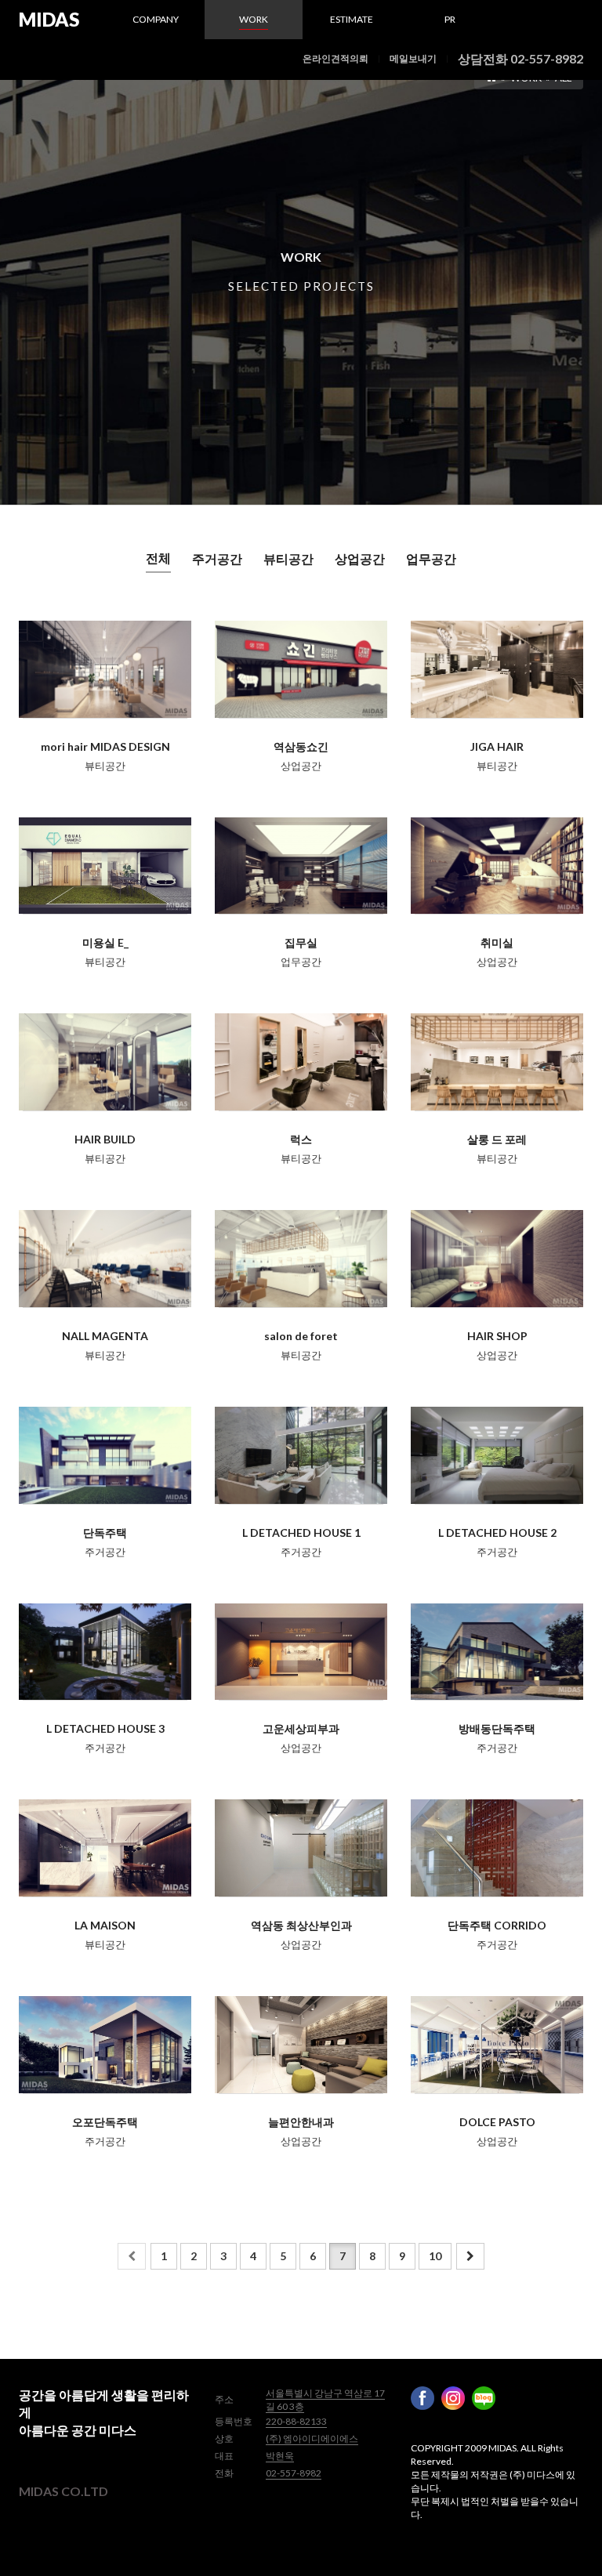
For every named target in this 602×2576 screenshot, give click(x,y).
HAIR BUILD (105, 1139)
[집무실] (301, 866)
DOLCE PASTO (497, 2122)
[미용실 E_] (105, 866)
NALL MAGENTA (105, 1336)
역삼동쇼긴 (301, 746)
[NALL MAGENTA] (105, 1259)
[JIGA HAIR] (497, 669)
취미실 (497, 942)
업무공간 (431, 558)
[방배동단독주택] (497, 1652)
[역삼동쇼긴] (301, 669)
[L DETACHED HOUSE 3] (105, 1652)
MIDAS (49, 19)
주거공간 (217, 558)
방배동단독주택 (497, 1728)
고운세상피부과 (301, 1728)
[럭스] (301, 1062)
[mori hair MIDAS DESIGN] (105, 669)
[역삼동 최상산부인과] (301, 1848)
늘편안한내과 (301, 2122)
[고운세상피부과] (301, 1652)
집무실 (301, 942)
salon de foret (301, 1336)
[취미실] (497, 866)
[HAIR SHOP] (497, 1259)
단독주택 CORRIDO (497, 1925)
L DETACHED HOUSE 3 (105, 1728)
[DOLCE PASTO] (497, 2045)
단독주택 (105, 1533)
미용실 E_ (105, 942)
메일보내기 (413, 58)
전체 (158, 558)
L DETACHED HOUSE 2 (497, 1533)
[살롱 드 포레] (497, 1062)
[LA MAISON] (105, 1848)
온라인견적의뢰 (335, 58)
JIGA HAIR (497, 746)
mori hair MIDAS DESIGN (105, 746)
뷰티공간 (288, 558)
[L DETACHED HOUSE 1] (301, 1455)
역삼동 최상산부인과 (301, 1925)
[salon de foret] (301, 1259)
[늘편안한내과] (301, 2045)
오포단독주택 (105, 2122)
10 (435, 2256)
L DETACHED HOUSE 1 (301, 1533)
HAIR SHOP (497, 1336)
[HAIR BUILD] (105, 1062)
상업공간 (360, 558)
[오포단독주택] (105, 2045)
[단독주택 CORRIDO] (497, 1848)
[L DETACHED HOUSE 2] (497, 1455)
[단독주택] (105, 1455)
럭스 (301, 1139)
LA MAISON (105, 1925)
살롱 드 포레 (497, 1139)
